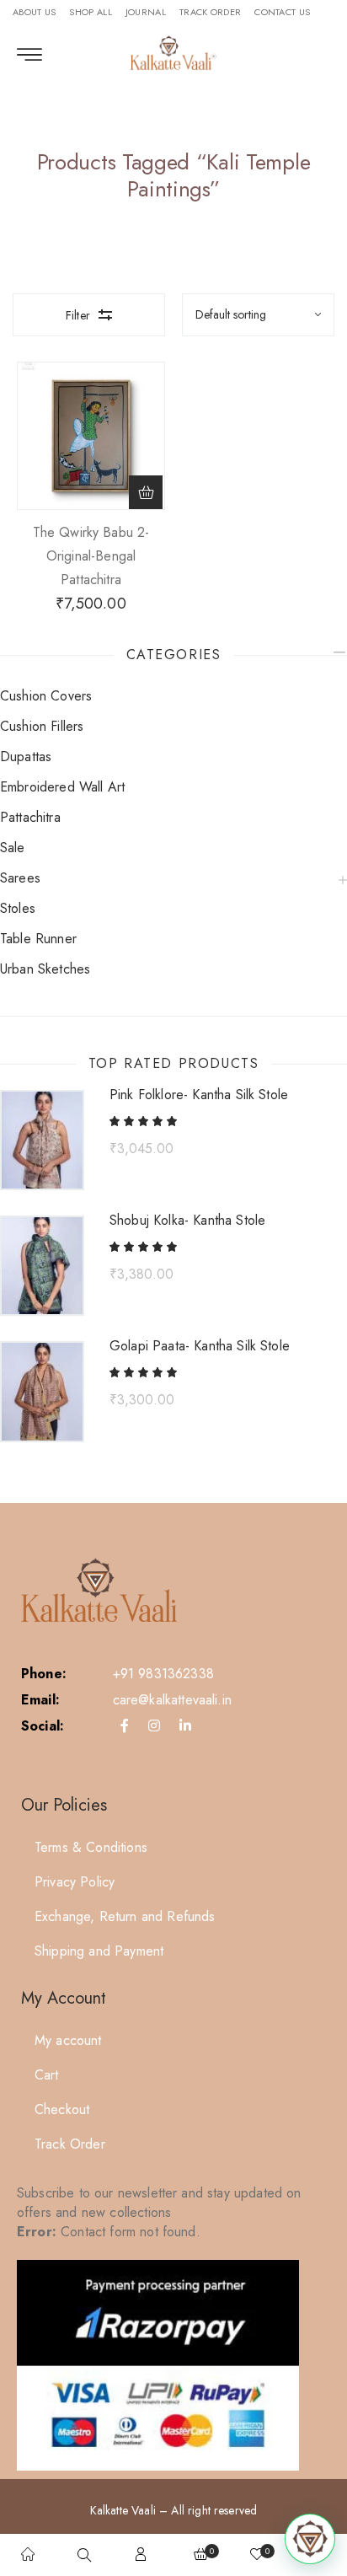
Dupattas (26, 757)
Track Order (210, 12)
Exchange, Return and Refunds (125, 1916)
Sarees (20, 878)
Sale (13, 848)
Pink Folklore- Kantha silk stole (199, 1095)
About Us (34, 12)
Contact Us (282, 12)
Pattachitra (30, 817)
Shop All (90, 12)
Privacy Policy (75, 1882)
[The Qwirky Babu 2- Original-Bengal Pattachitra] (91, 436)
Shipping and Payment (99, 1951)
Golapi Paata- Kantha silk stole (200, 1346)
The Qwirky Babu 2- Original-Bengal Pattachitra (91, 556)
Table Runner (38, 939)
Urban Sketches (45, 969)
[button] (146, 492)
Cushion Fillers (42, 726)
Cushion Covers (46, 696)
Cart (47, 2075)
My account (68, 2040)
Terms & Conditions (91, 1847)
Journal (146, 12)
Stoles (18, 908)
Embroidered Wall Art (62, 787)
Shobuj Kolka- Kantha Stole (187, 1221)
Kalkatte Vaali (123, 2510)
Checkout (62, 2109)
